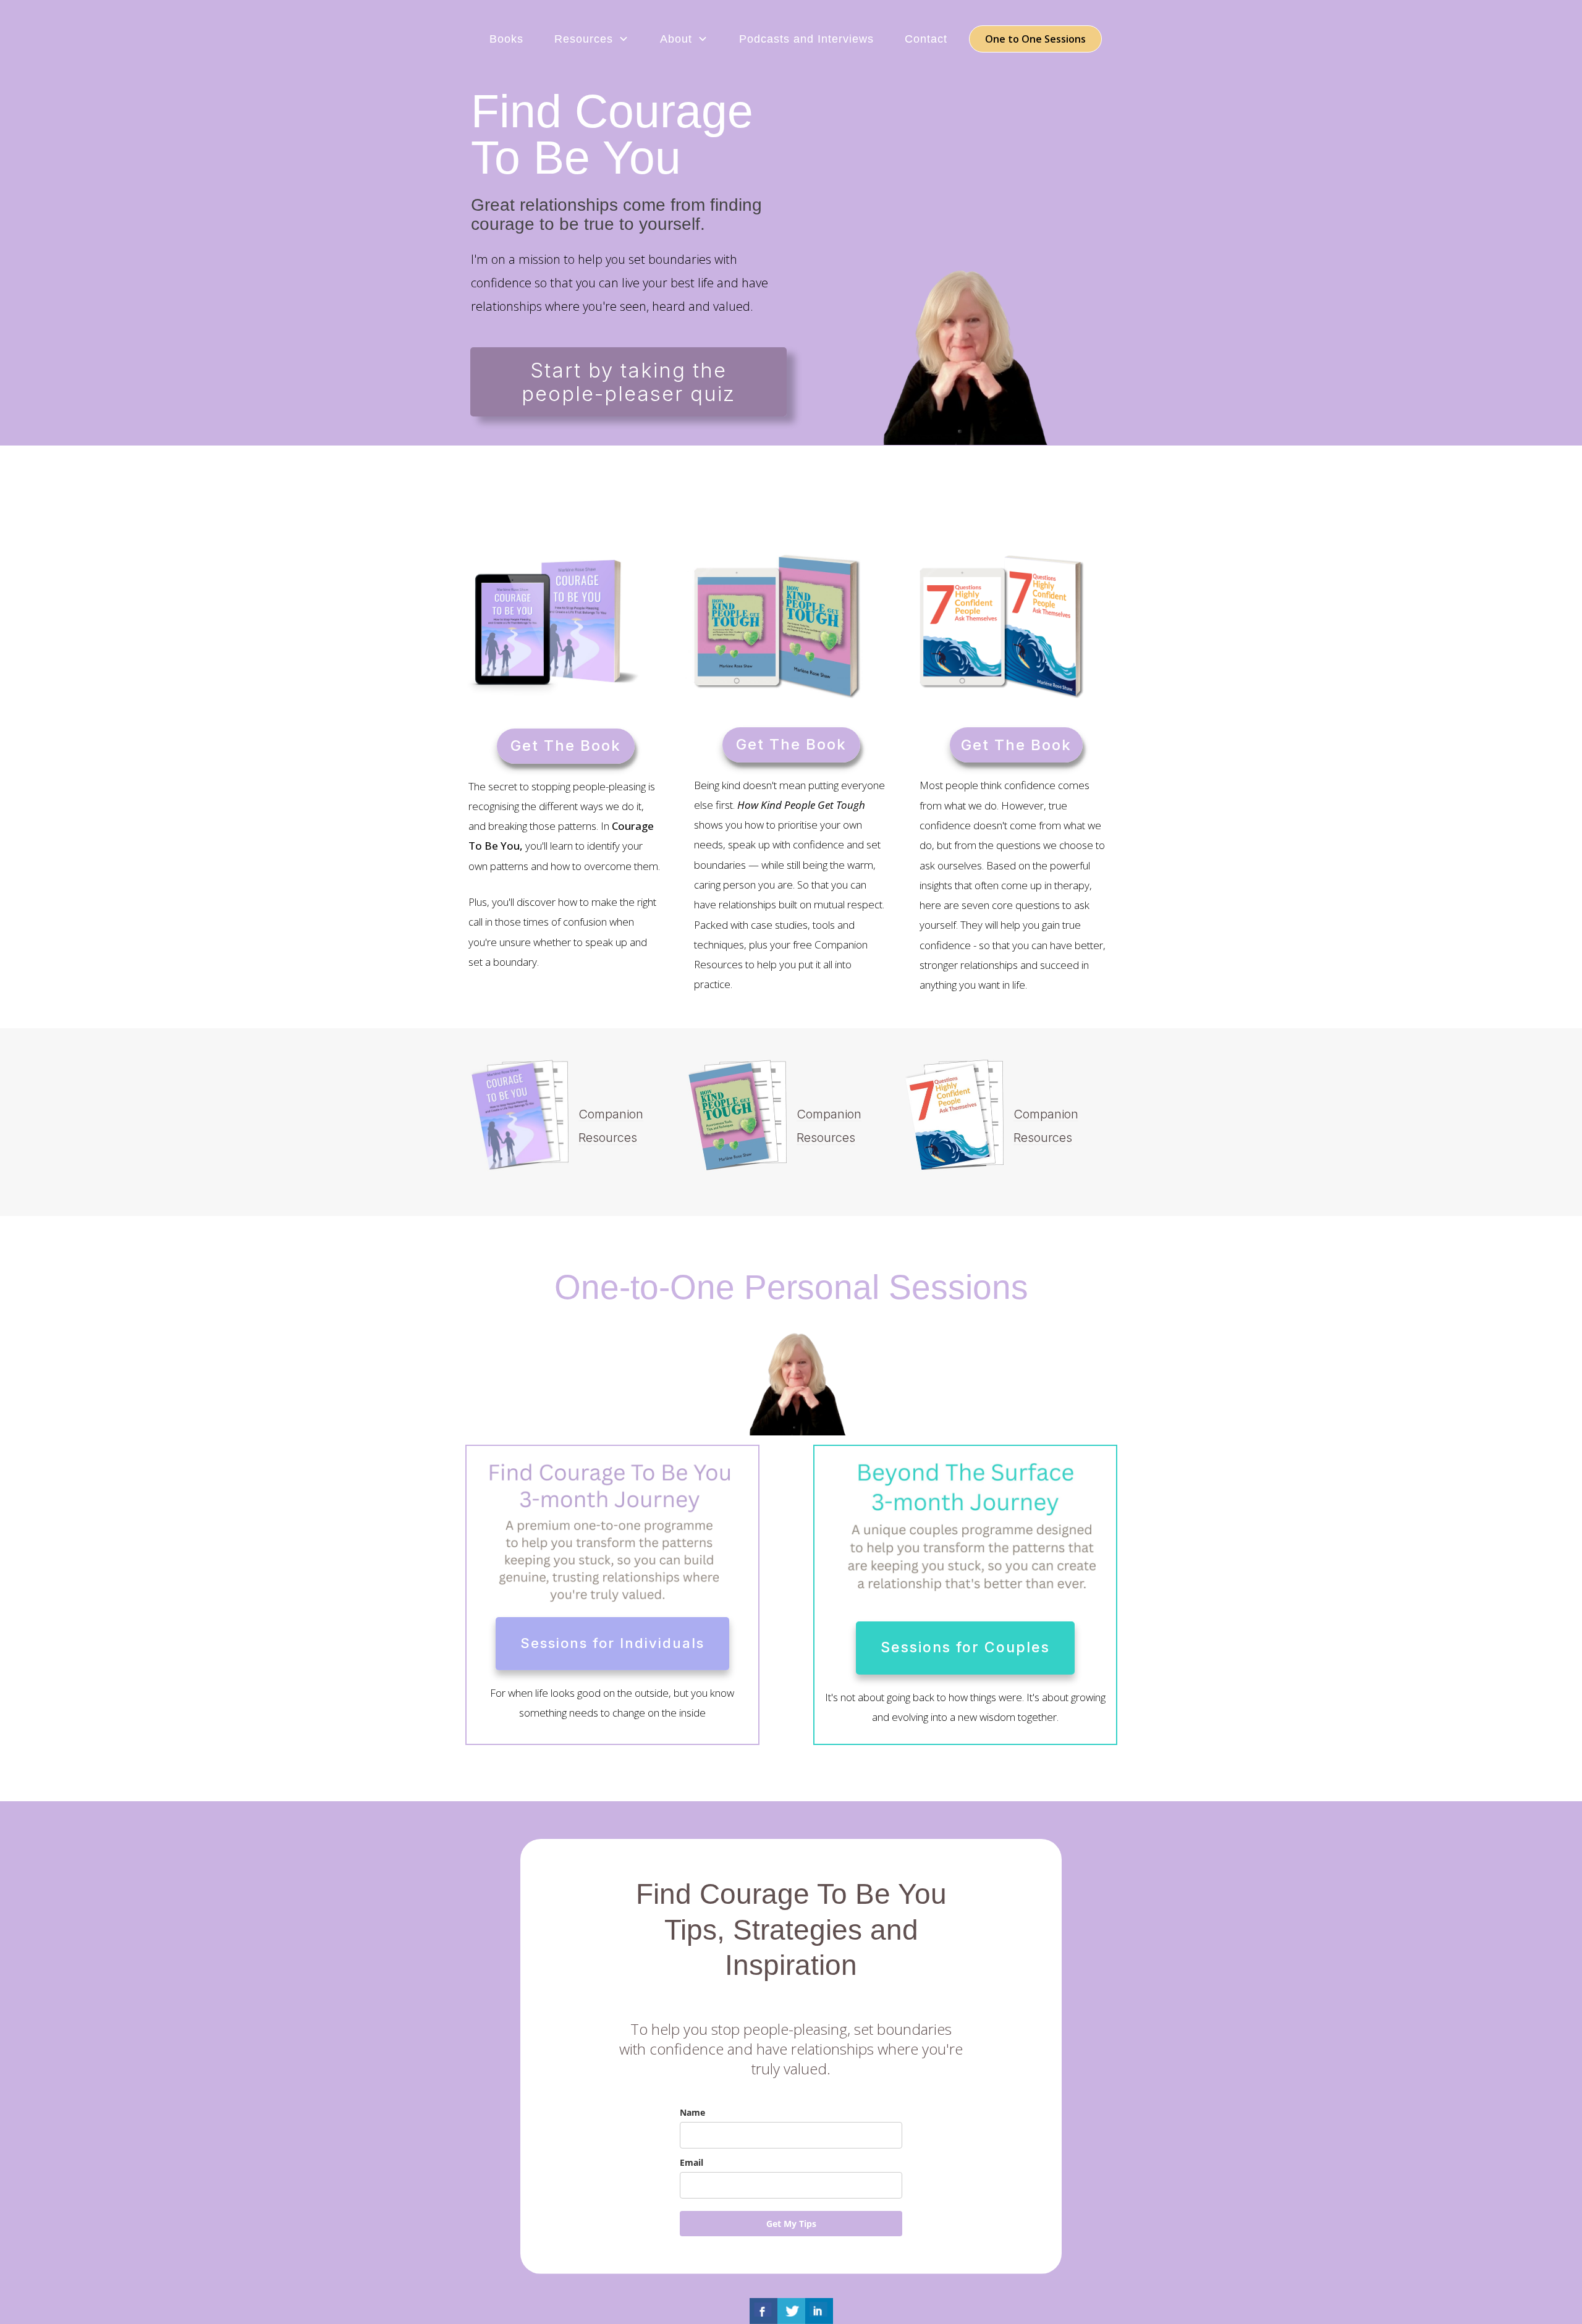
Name (692, 2112)
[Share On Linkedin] (819, 2311)
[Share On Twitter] (791, 2311)
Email (692, 2162)
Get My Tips (791, 2224)
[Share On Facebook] (764, 2311)
